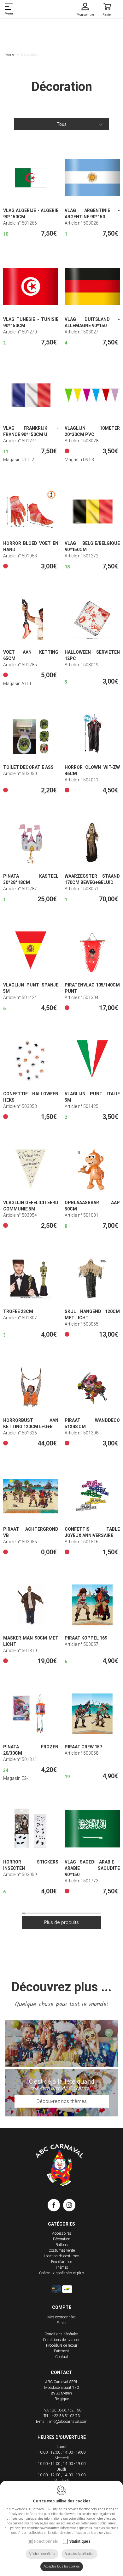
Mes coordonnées (61, 2317)
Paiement (61, 2351)
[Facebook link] (55, 2206)
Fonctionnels (46, 2541)
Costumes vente (62, 2250)
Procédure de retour (62, 2345)
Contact (62, 2357)
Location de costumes (62, 2256)
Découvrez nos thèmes (62, 2101)
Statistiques (80, 2541)
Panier (61, 2323)
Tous (62, 124)
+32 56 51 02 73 (66, 2416)
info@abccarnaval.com (68, 2422)
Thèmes (62, 2267)
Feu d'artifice (61, 2262)
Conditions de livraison (62, 2340)
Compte (62, 2307)
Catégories (61, 2224)
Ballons (62, 2245)
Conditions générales (61, 2334)
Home (9, 55)
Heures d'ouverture (62, 2437)
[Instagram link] (69, 2206)
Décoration (62, 2239)
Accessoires (62, 2233)
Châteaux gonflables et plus (62, 2273)
